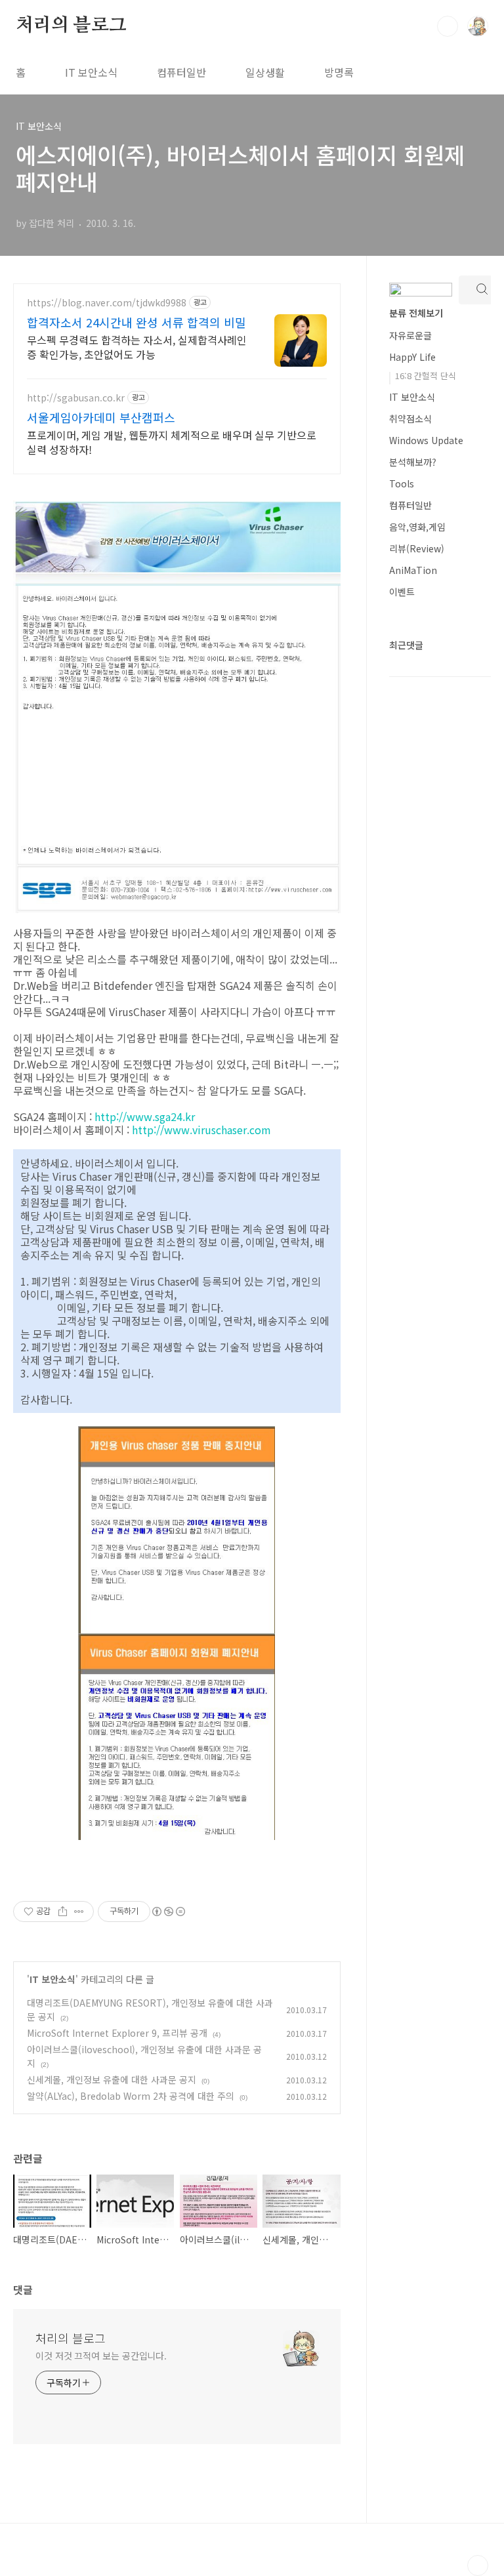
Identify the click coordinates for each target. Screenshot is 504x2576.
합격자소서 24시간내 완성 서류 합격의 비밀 (136, 322)
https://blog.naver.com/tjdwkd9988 (107, 303)
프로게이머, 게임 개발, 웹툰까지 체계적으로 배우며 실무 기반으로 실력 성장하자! (172, 442)
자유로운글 (410, 335)
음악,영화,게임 (417, 527)
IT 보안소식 (91, 72)
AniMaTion (413, 570)
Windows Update (426, 440)
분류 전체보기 (416, 313)
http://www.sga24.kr (145, 1116)
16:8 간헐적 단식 (426, 376)
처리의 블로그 (71, 26)
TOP (478, 2566)
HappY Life (412, 357)
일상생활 (265, 72)
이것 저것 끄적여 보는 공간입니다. (101, 2356)
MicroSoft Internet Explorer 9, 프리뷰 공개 (117, 2033)
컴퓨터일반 (181, 72)
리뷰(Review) (417, 548)
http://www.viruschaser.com (201, 1130)
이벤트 (402, 592)
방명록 (339, 72)
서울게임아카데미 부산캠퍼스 (101, 417)
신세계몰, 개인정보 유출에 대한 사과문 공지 (112, 2079)
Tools (402, 483)
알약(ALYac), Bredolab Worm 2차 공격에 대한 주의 (131, 2096)
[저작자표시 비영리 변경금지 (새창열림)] (168, 1912)
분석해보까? (413, 462)
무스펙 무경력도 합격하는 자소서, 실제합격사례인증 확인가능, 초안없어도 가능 (137, 347)
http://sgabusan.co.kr (76, 398)
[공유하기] (63, 1912)
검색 (448, 26)
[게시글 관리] (79, 1912)
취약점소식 (410, 419)
